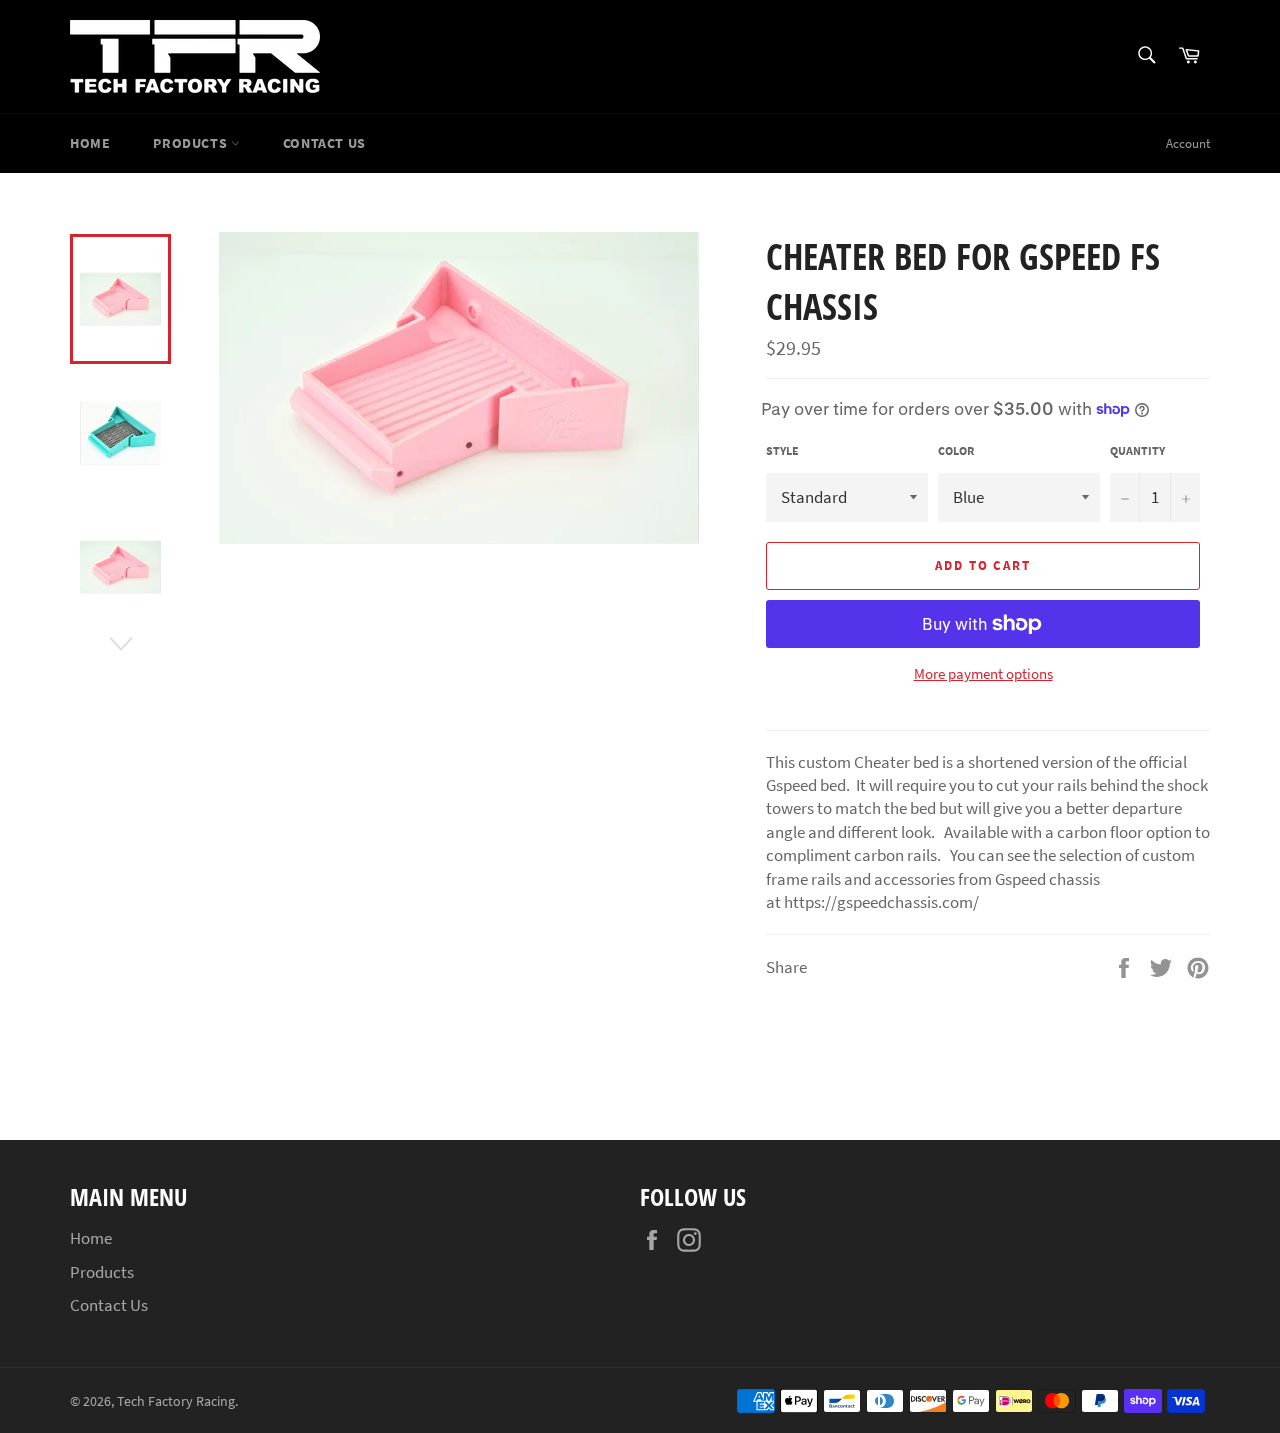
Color (956, 450)
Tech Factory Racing (176, 1401)
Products (191, 143)
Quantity (1137, 450)
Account (1188, 143)
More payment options (983, 673)
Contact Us (324, 143)
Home (90, 143)
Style (782, 450)
